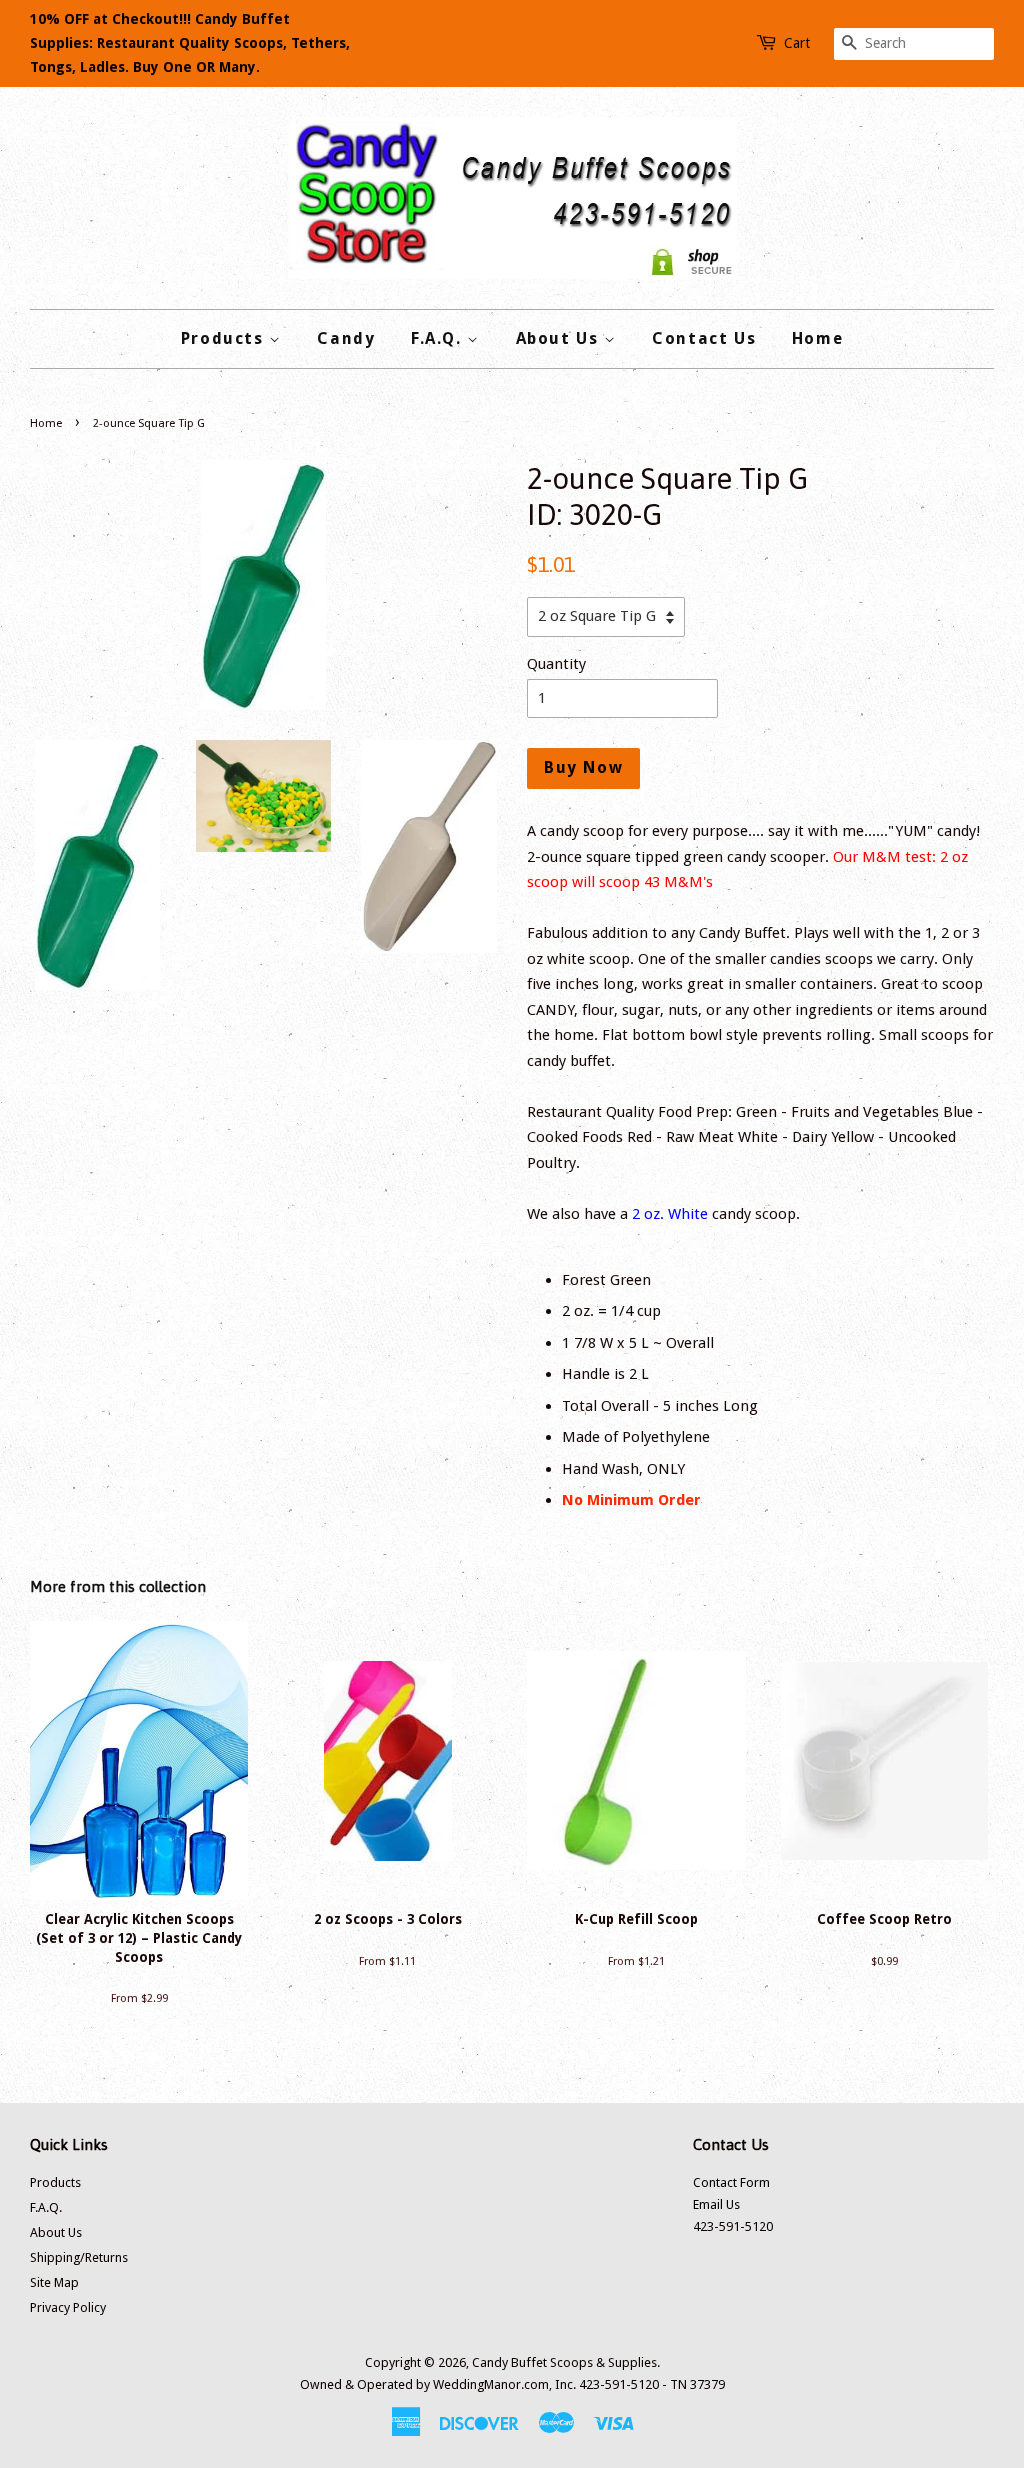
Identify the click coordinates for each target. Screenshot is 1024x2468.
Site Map (54, 2282)
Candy (346, 338)
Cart (797, 43)
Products (225, 338)
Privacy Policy (68, 2307)
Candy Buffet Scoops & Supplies (564, 2362)
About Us (560, 338)
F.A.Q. (439, 338)
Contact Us (704, 338)
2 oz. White (670, 1214)
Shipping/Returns (79, 2257)
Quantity (556, 664)
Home (817, 338)
